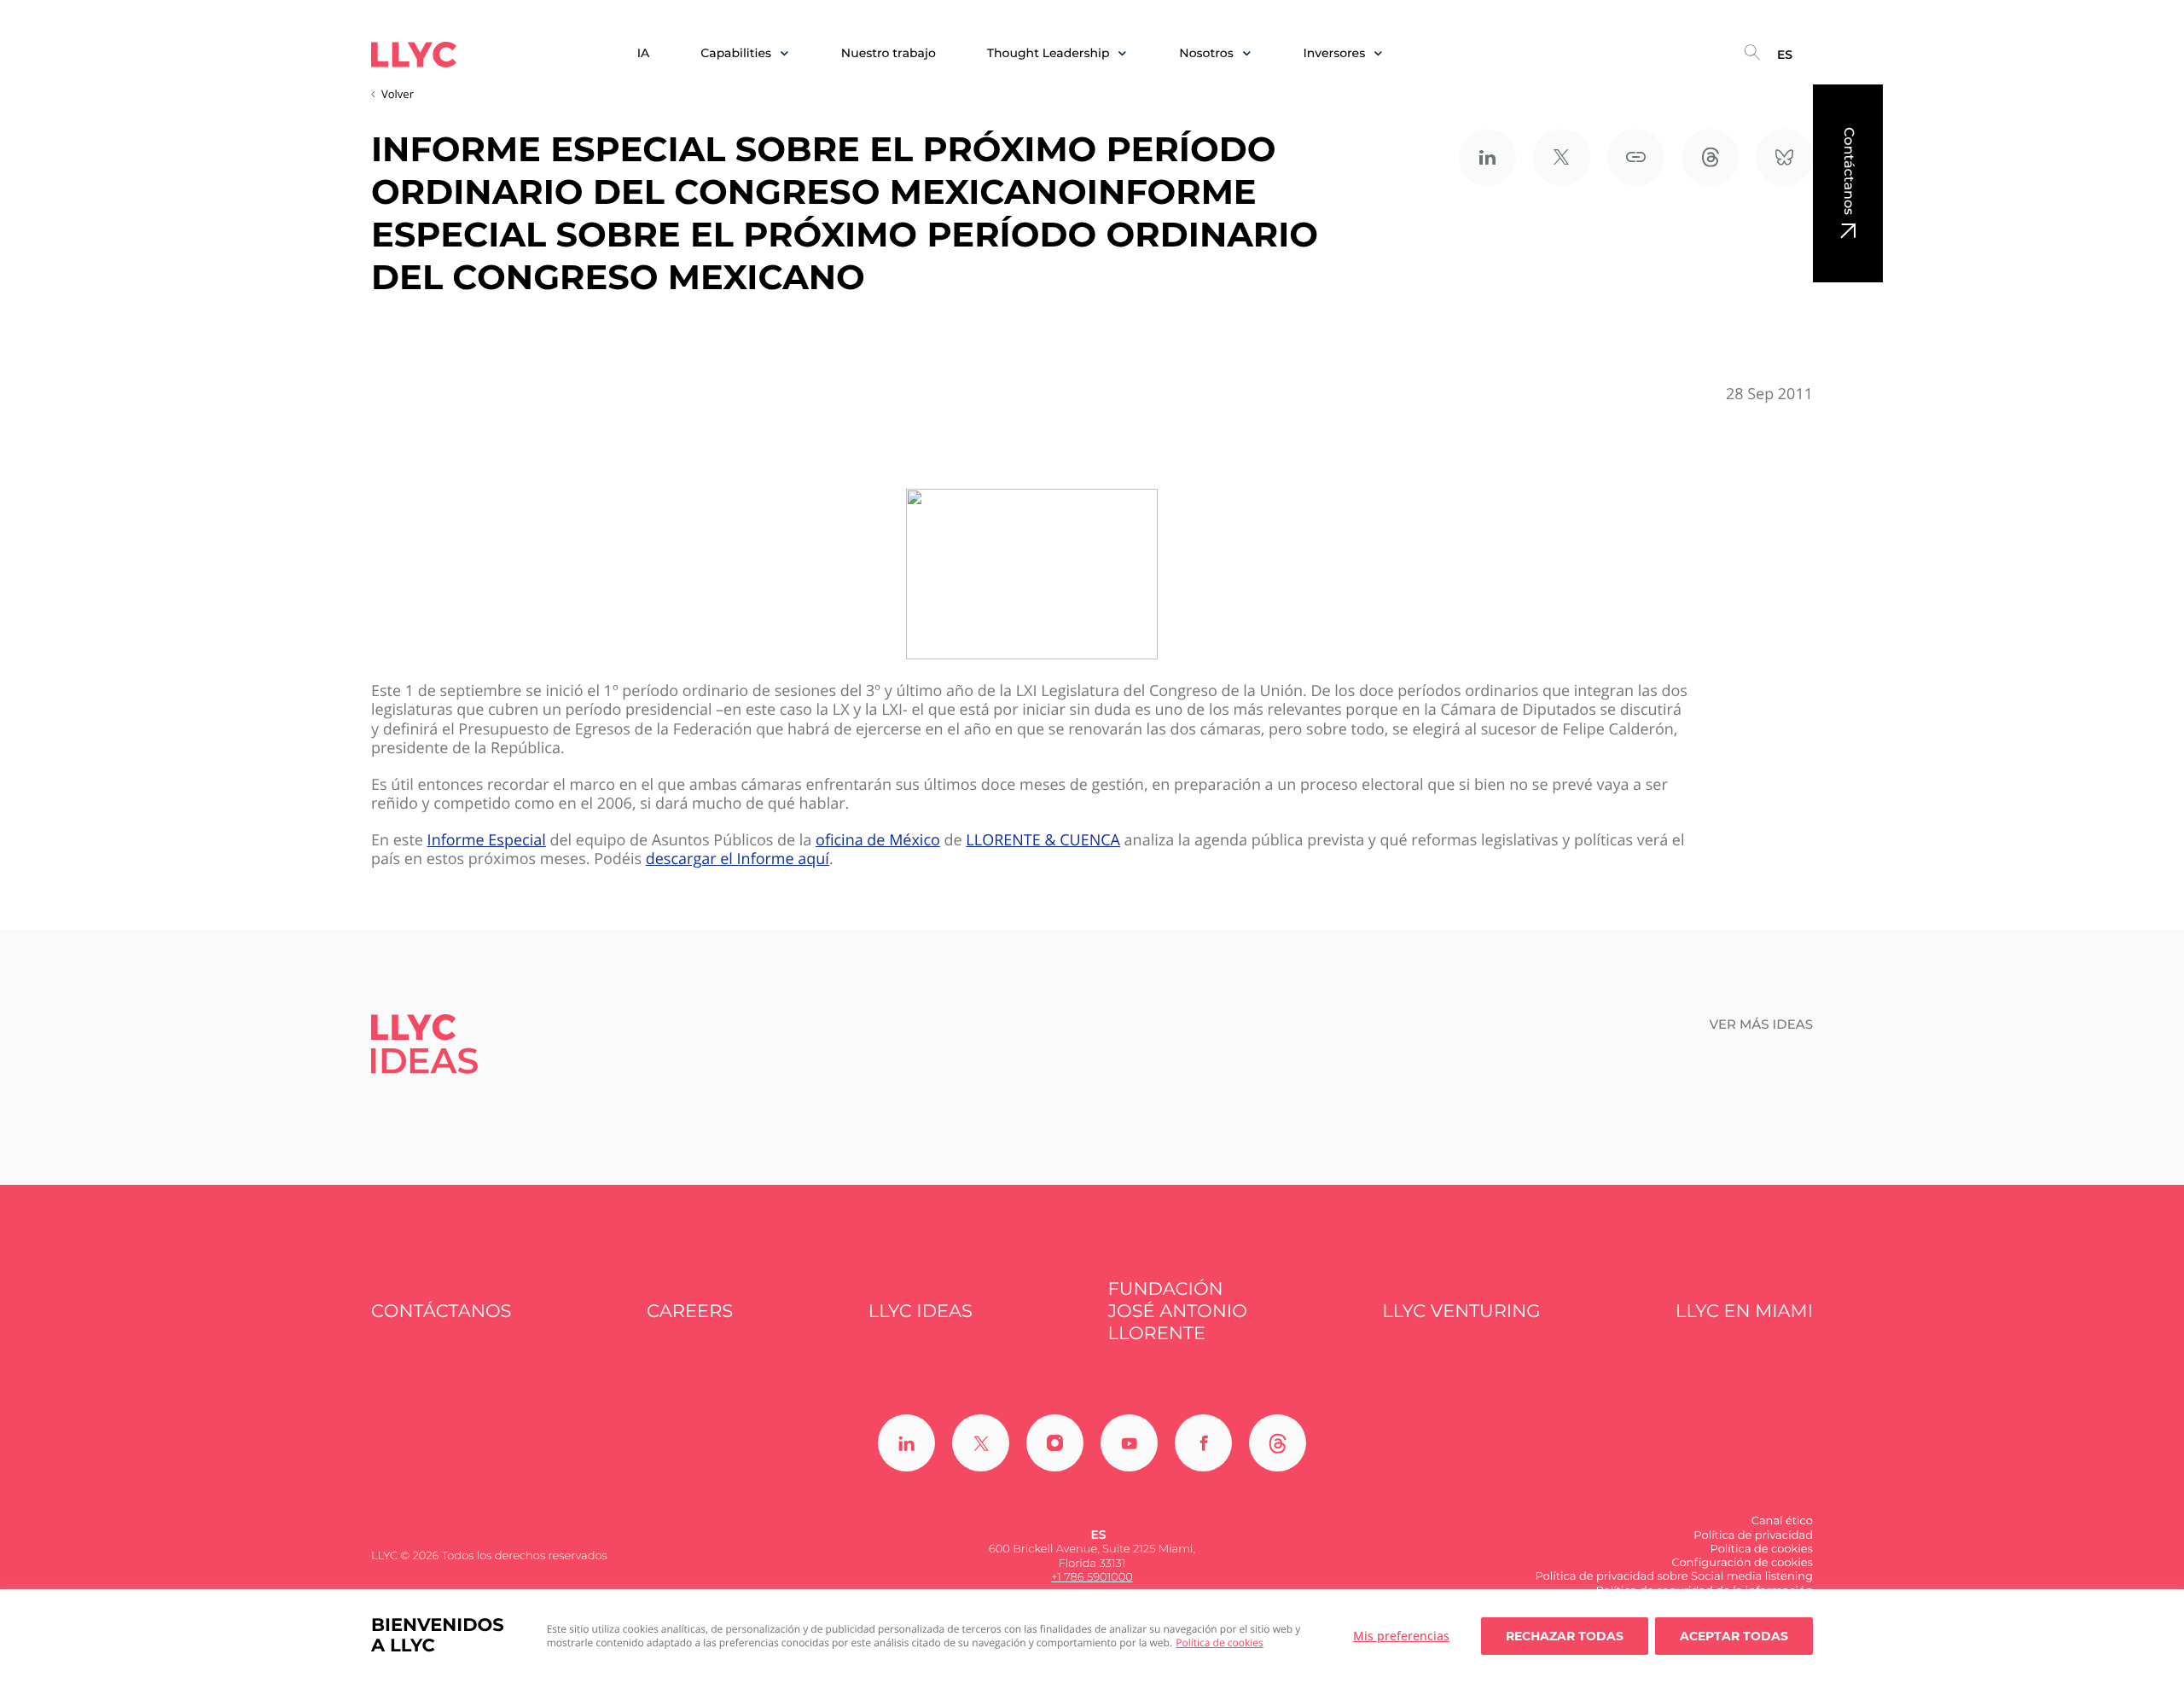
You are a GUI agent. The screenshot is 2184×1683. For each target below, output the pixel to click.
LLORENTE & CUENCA (1043, 841)
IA (644, 53)
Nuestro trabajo (889, 53)
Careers (690, 1312)
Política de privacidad (1753, 1535)
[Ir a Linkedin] (906, 1443)
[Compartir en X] (1562, 157)
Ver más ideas (1762, 1024)
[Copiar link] (1636, 157)
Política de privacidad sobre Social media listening (1674, 1576)
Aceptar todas (1734, 1636)
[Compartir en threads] (1710, 157)
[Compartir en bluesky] (1784, 157)
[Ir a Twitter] (981, 1443)
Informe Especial (487, 841)
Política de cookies (1220, 1642)
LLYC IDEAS (921, 1312)
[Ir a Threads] (1278, 1443)
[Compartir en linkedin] (1487, 157)
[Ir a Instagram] (1055, 1443)
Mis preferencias (1401, 1636)
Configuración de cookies (1742, 1563)
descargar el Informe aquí (738, 859)
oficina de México (878, 841)
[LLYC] (414, 55)
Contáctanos (1848, 171)
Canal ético (1782, 1521)
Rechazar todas (1565, 1636)
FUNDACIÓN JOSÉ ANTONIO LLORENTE (1178, 1312)
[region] (1092, 1636)
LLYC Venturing (1461, 1312)
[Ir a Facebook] (1203, 1443)
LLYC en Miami (1744, 1312)
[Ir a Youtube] (1129, 1443)
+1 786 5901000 (1092, 1577)
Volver (398, 94)
